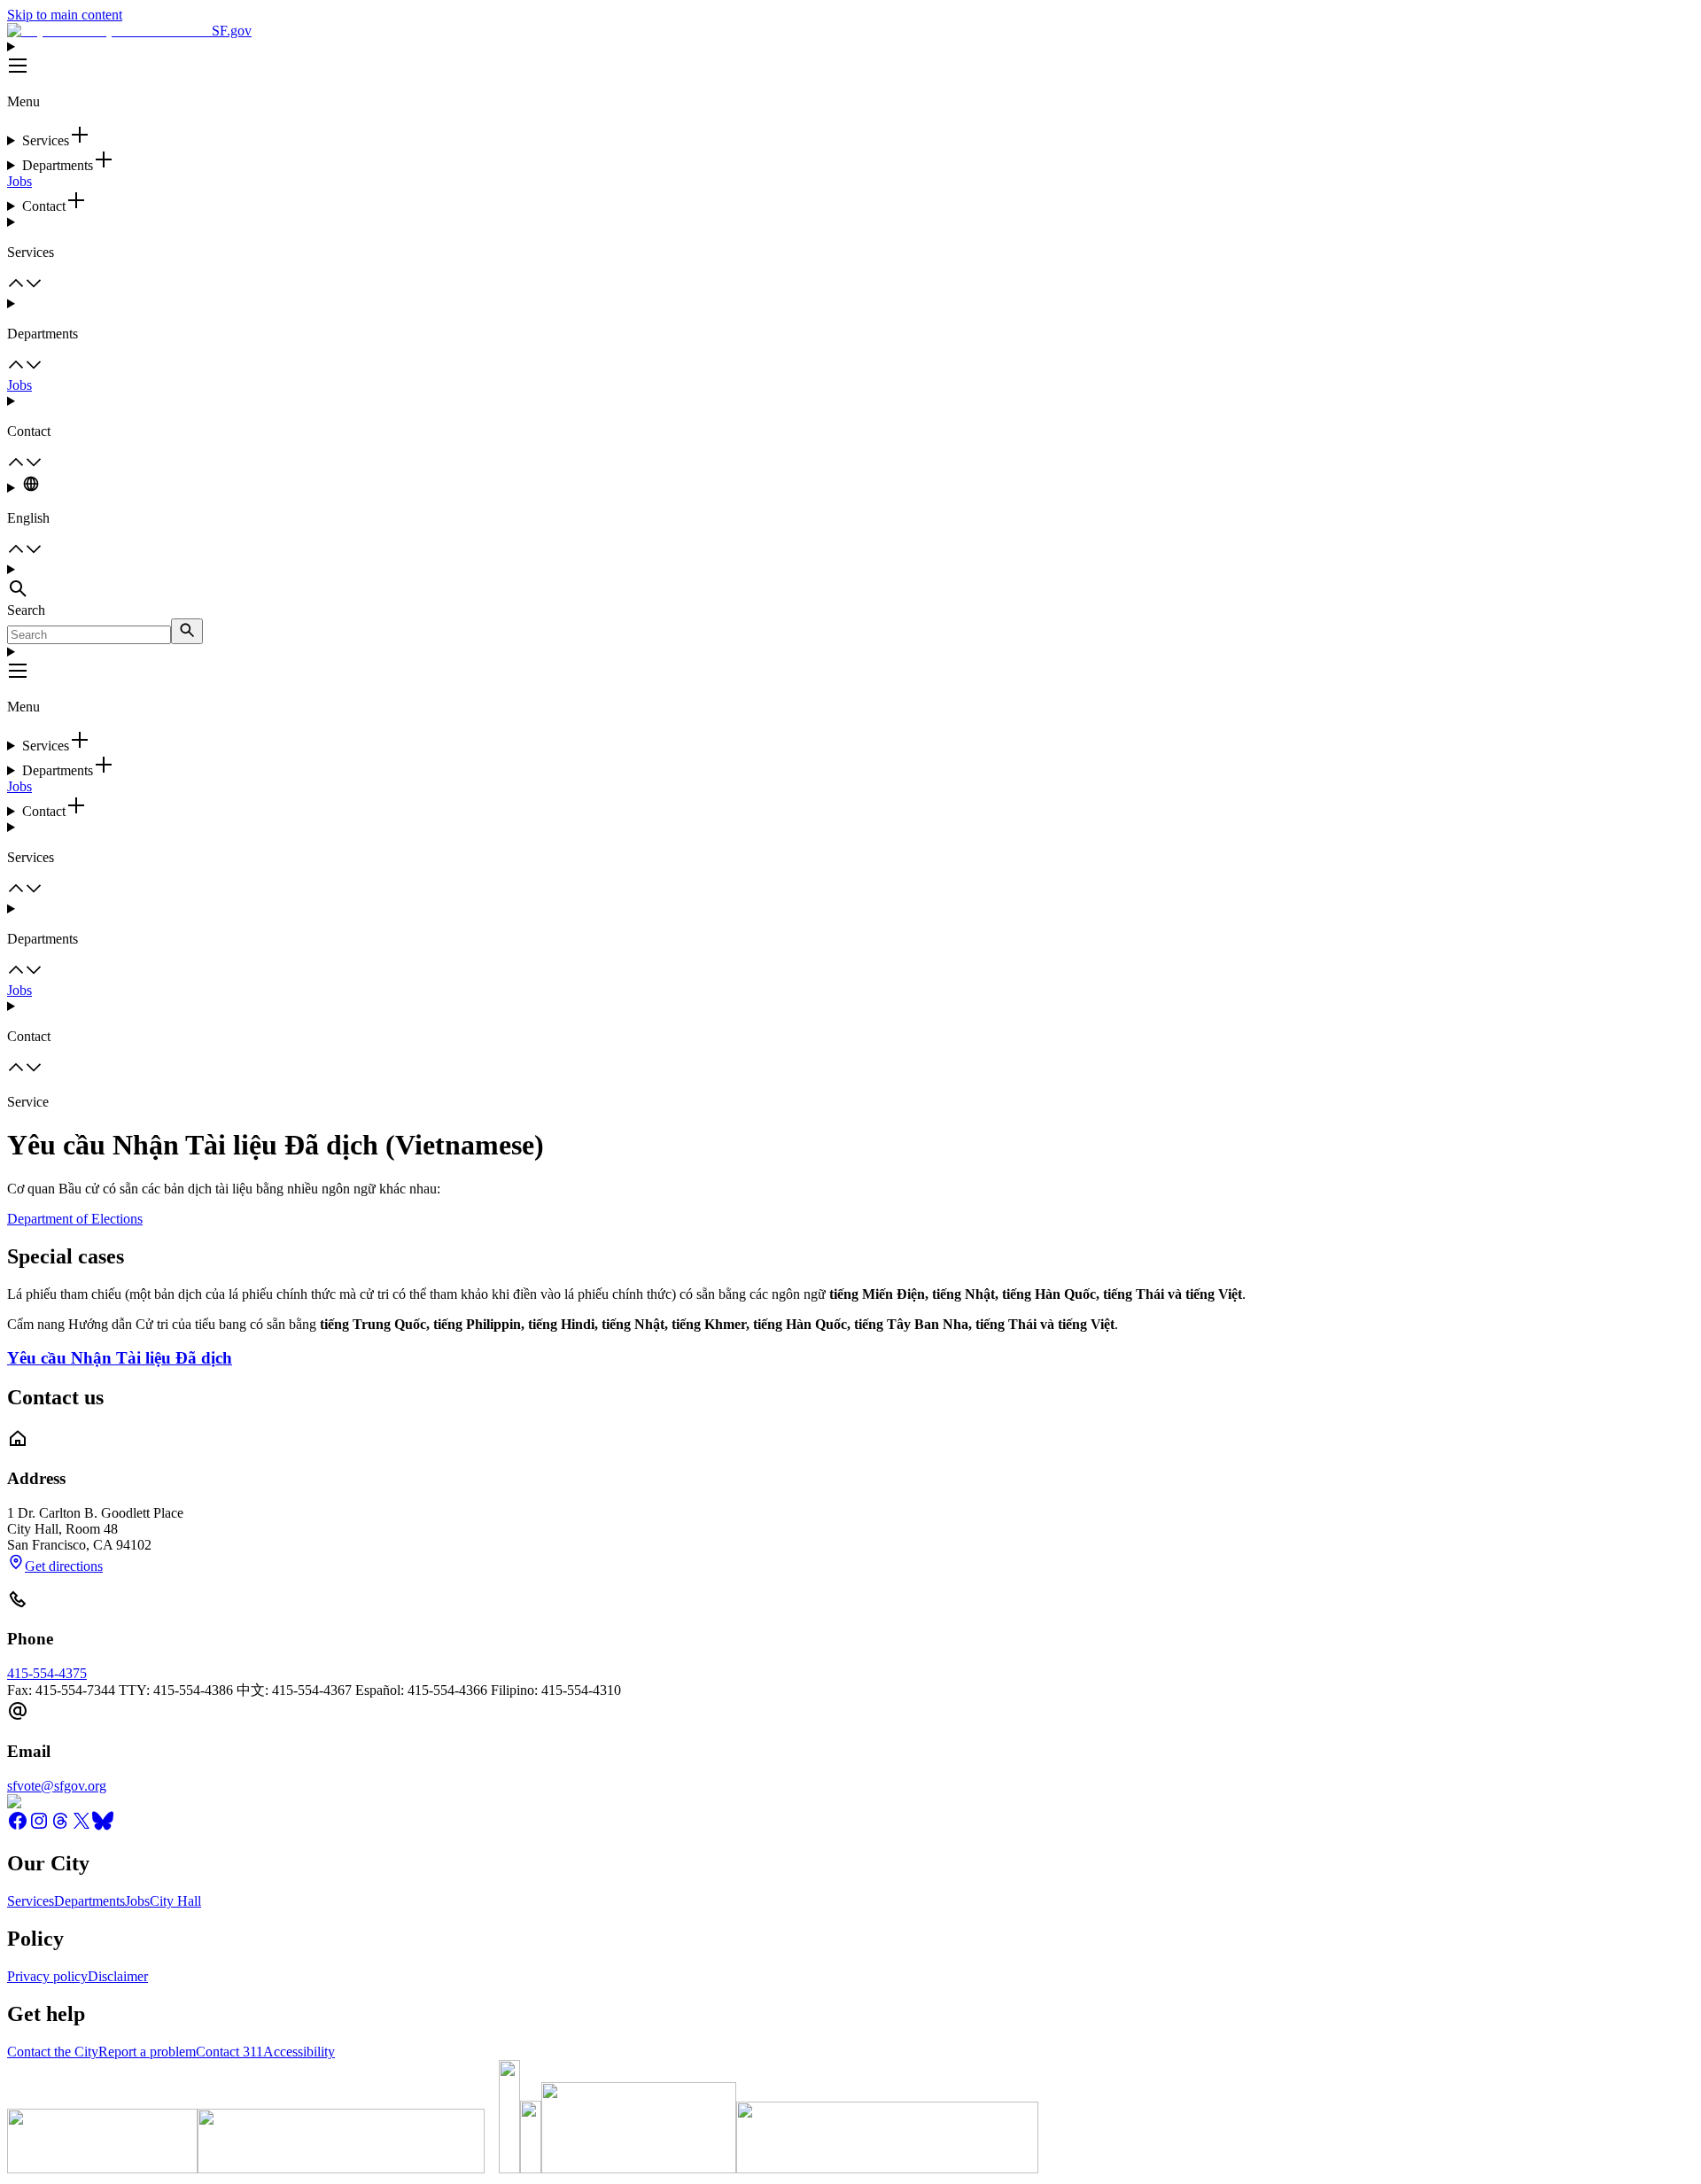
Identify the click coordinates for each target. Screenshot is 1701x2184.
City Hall (175, 1901)
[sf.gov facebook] (18, 1826)
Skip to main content (65, 15)
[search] (187, 631)
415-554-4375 (47, 1673)
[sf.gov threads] (60, 1826)
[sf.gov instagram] (39, 1826)
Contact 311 (229, 2052)
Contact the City (53, 2052)
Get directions (64, 1566)
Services (31, 1901)
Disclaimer (118, 1976)
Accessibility (299, 2052)
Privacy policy (47, 1976)
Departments (89, 1901)
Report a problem (147, 2052)
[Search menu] (850, 582)
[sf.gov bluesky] (103, 1826)
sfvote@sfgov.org (57, 1786)
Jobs (19, 181)
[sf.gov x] (82, 1826)
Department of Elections (75, 1219)
